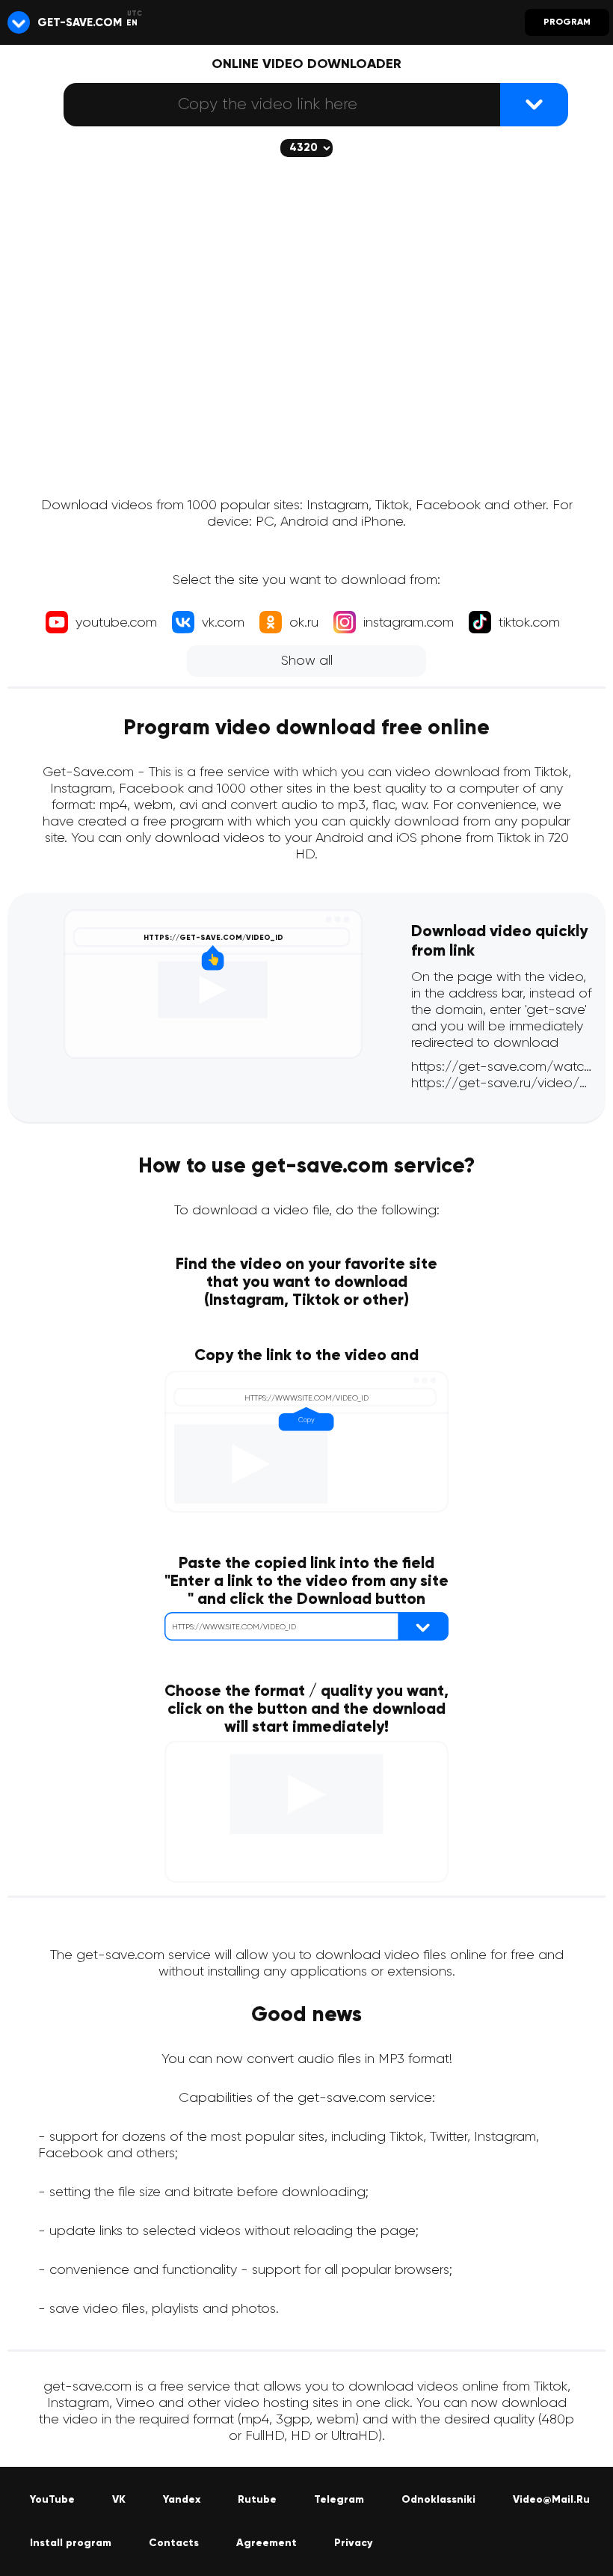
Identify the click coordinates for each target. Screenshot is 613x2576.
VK (119, 2500)
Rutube (257, 2500)
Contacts (174, 2543)
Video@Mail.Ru (551, 2500)
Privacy (353, 2543)
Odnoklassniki (438, 2500)
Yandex (182, 2500)
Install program (71, 2543)
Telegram (339, 2500)
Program (567, 22)
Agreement (267, 2543)
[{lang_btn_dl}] (534, 105)
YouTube (52, 2500)
